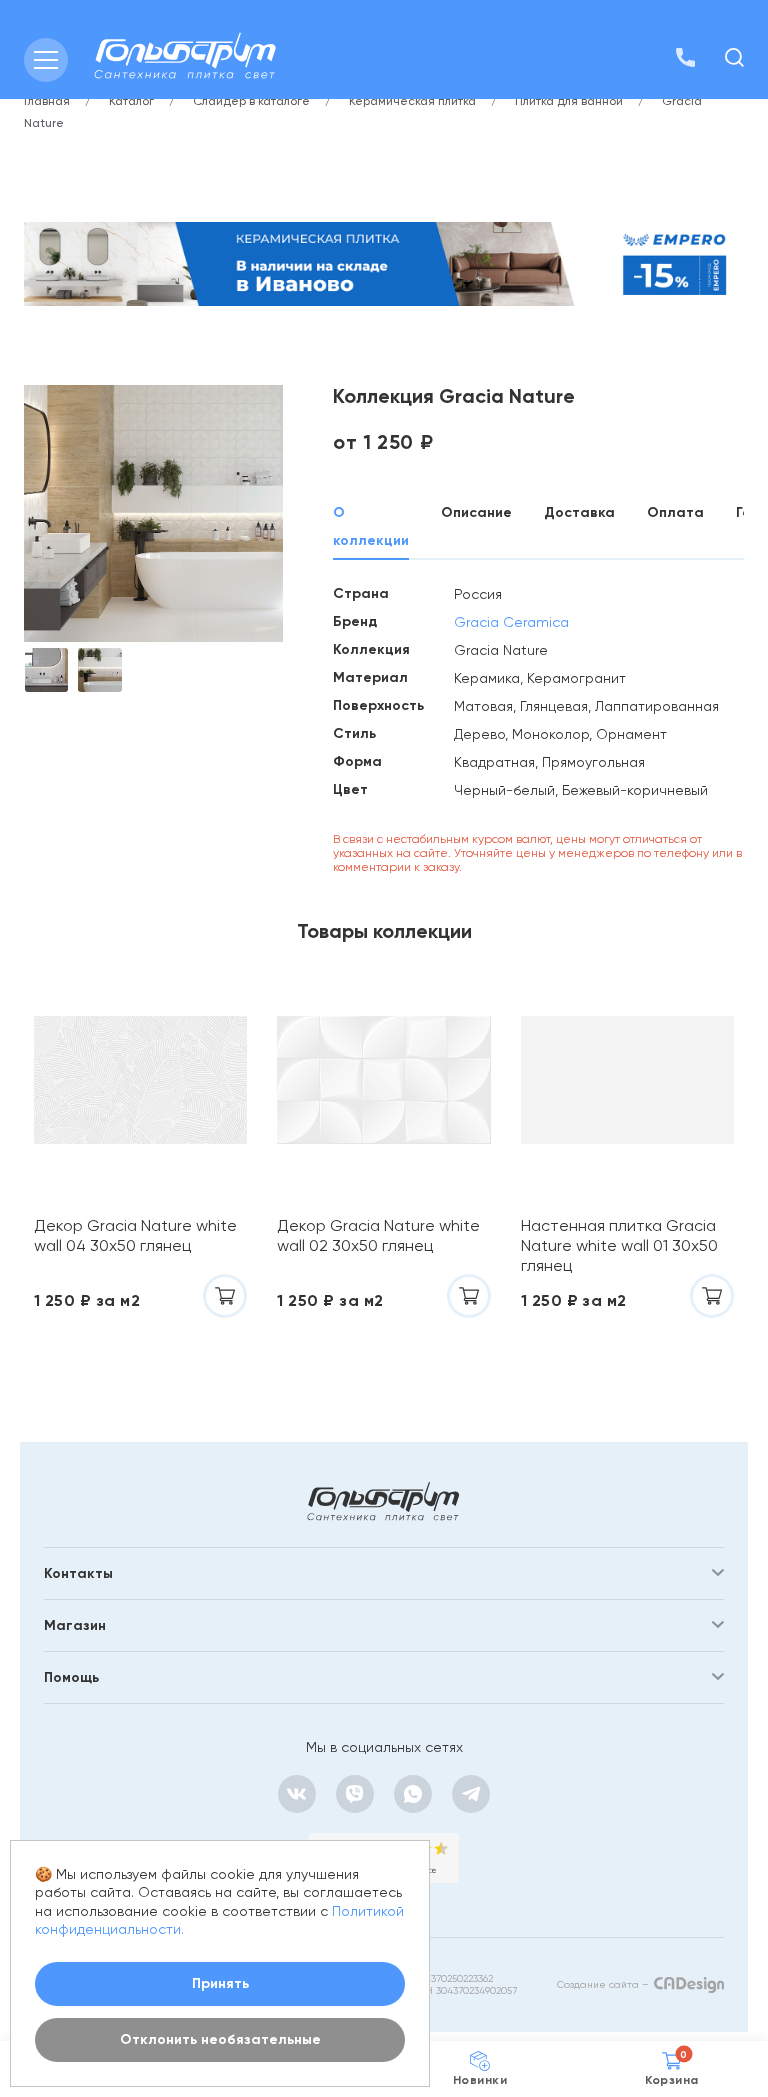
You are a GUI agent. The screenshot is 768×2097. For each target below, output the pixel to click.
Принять (220, 1983)
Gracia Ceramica (511, 622)
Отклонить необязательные (220, 2039)
